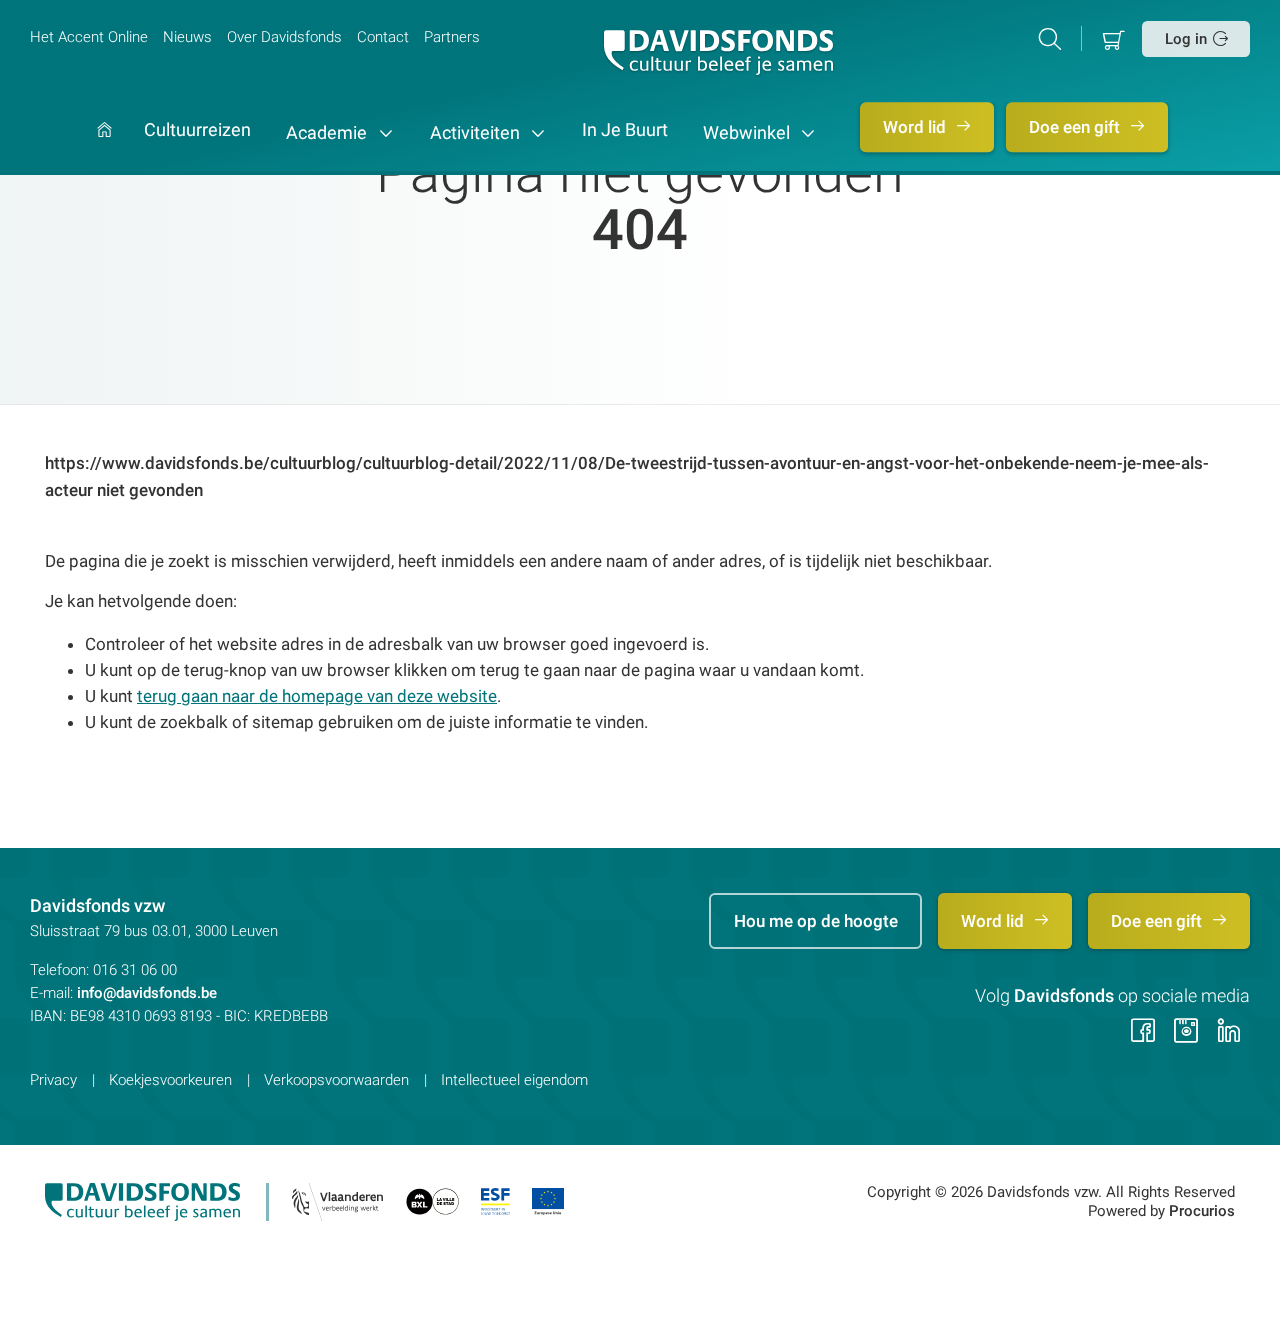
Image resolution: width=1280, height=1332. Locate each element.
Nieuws (187, 37)
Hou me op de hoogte (816, 921)
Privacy (53, 1080)
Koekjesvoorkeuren (170, 1080)
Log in (1186, 39)
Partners (452, 37)
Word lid (916, 127)
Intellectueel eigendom (514, 1080)
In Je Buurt (625, 131)
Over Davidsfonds (284, 37)
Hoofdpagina (104, 149)
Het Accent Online (89, 37)
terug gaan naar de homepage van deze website (317, 696)
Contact (383, 37)
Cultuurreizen (197, 131)
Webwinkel (748, 133)
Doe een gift (1076, 127)
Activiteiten (477, 133)
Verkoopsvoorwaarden (336, 1080)
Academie (328, 133)
